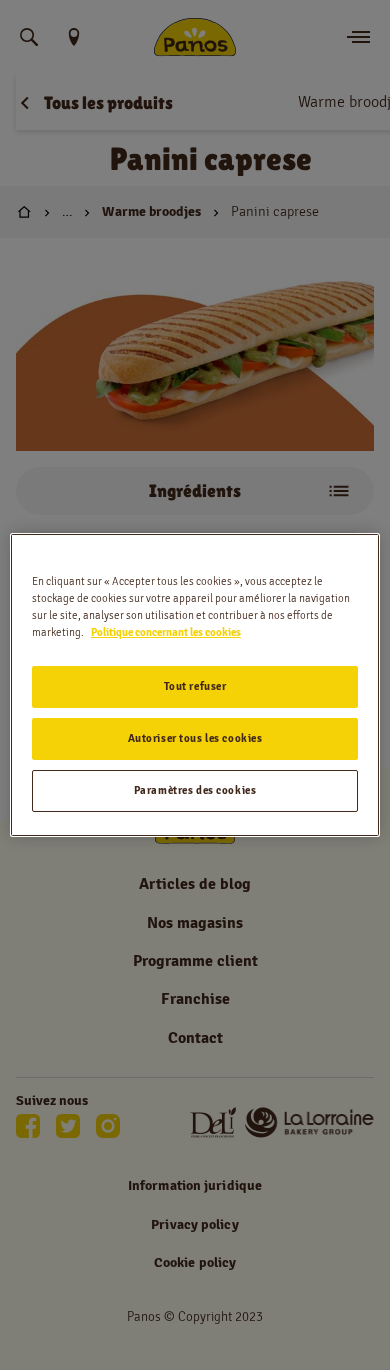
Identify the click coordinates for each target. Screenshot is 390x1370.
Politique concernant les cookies (166, 632)
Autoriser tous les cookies (195, 738)
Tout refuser (195, 686)
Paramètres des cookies (195, 790)
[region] (195, 685)
